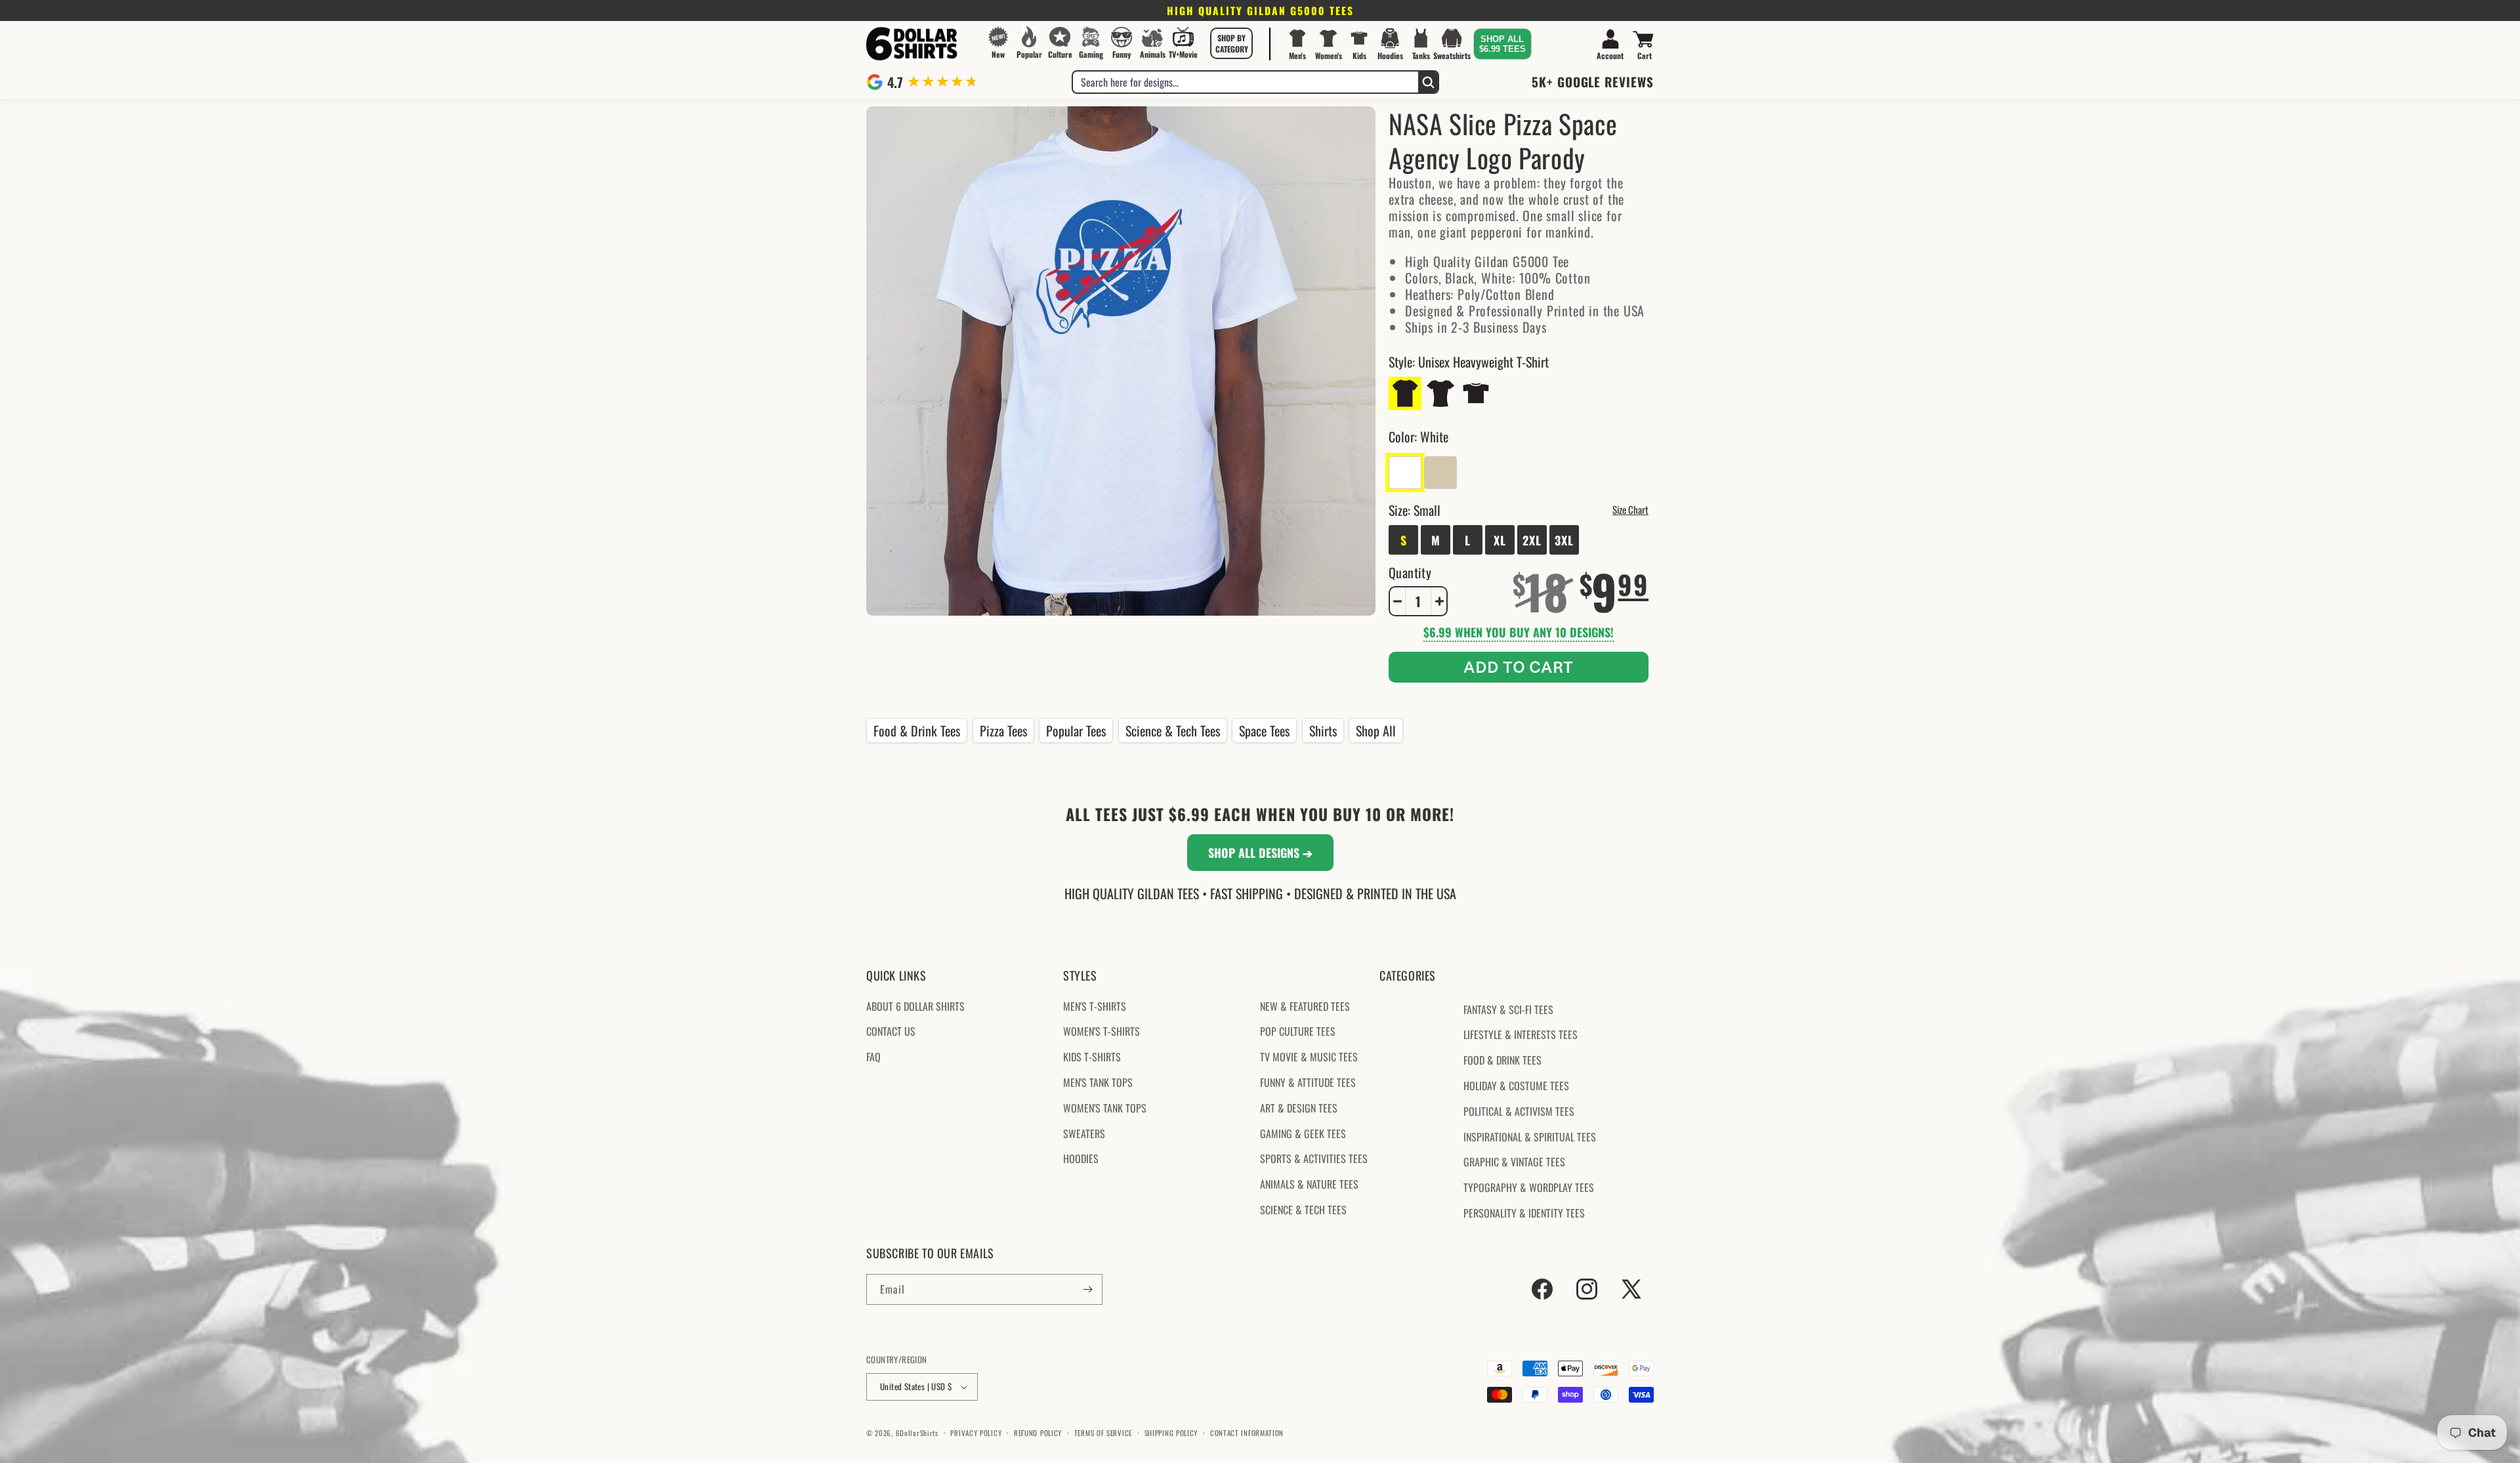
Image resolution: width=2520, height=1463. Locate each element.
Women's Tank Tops (1105, 1108)
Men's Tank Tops (1098, 1082)
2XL (1532, 540)
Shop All (1376, 731)
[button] (1232, 43)
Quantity (1410, 572)
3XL (1564, 540)
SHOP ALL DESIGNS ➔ (1260, 853)
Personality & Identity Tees (1524, 1213)
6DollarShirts (917, 1433)
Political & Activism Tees (1519, 1111)
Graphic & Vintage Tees (1514, 1162)
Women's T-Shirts (1102, 1031)
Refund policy (1038, 1433)
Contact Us (891, 1031)
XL (1500, 540)
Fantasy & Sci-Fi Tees (1508, 1009)
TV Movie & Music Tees (1309, 1057)
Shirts (1323, 731)
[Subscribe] (1087, 1289)
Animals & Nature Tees (1309, 1184)
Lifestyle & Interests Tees (1521, 1034)
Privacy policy (976, 1433)
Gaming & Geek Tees (1303, 1134)
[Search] (1428, 82)
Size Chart (1630, 509)
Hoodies (1081, 1158)
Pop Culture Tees (1298, 1031)
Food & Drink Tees (917, 731)
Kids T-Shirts (1092, 1057)
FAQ (873, 1057)
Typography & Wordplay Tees (1529, 1187)
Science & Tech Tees (1173, 731)
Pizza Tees (1003, 731)
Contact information (1247, 1433)
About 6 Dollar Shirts (915, 1006)
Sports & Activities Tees (1314, 1158)
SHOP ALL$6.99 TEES (1502, 44)
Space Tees (1264, 731)
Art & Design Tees (1299, 1108)
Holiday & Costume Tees (1516, 1086)
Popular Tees (1076, 731)
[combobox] (1246, 82)
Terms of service (1103, 1433)
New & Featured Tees (1305, 1006)
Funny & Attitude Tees (1308, 1082)
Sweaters (1084, 1134)
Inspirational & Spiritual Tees (1530, 1137)
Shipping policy (1171, 1433)
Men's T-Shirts (1095, 1006)
